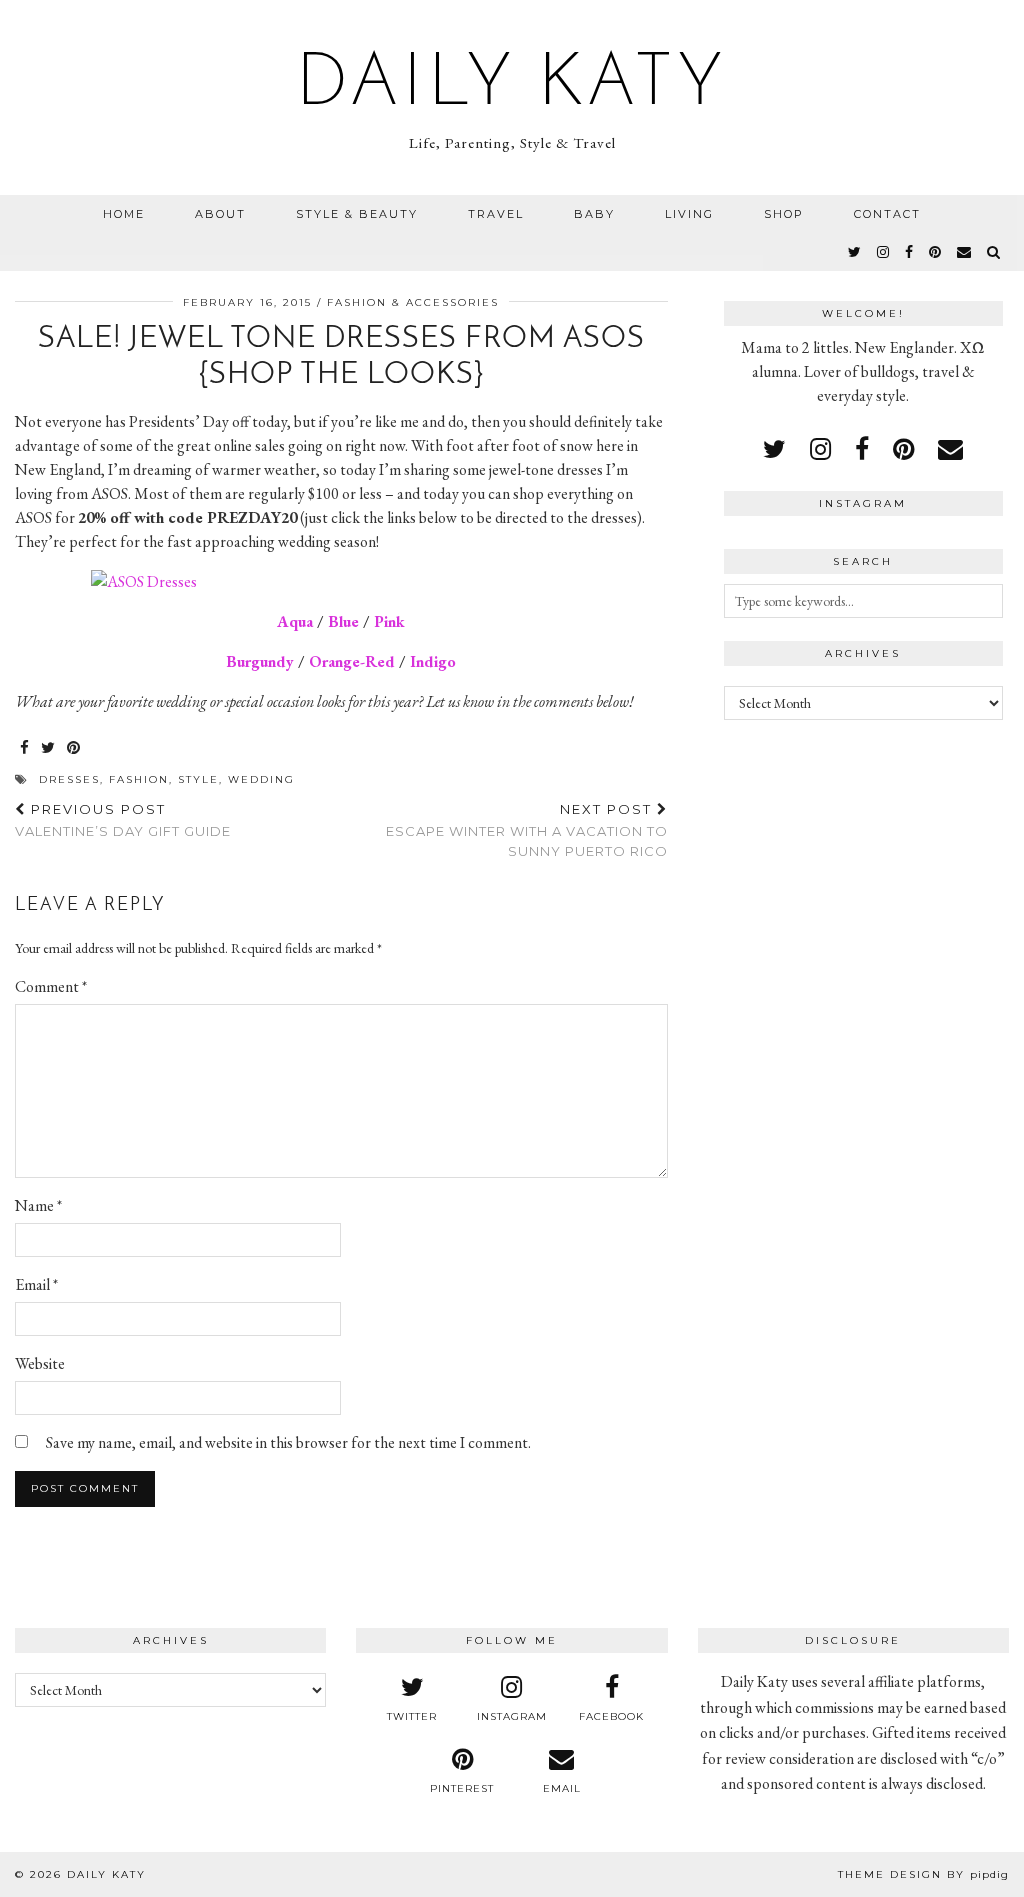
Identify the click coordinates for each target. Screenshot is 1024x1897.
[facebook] (910, 252)
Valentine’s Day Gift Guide (123, 820)
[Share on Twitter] (49, 748)
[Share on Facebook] (25, 748)
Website (40, 1363)
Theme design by (923, 1874)
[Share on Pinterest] (74, 748)
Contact (887, 214)
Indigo (433, 661)
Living (689, 214)
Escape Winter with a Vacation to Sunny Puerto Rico (526, 830)
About (220, 214)
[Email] (965, 252)
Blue (343, 621)
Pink (389, 621)
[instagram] (884, 252)
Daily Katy (512, 86)
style (198, 779)
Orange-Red (352, 661)
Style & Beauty (357, 214)
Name (38, 1205)
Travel (496, 214)
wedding (261, 779)
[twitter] (855, 252)
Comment (51, 986)
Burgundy (260, 661)
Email (36, 1284)
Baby (594, 214)
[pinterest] (936, 252)
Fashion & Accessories (413, 302)
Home (124, 214)
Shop (784, 214)
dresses (69, 779)
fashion (139, 779)
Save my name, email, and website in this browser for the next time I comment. (288, 1442)
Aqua (295, 621)
